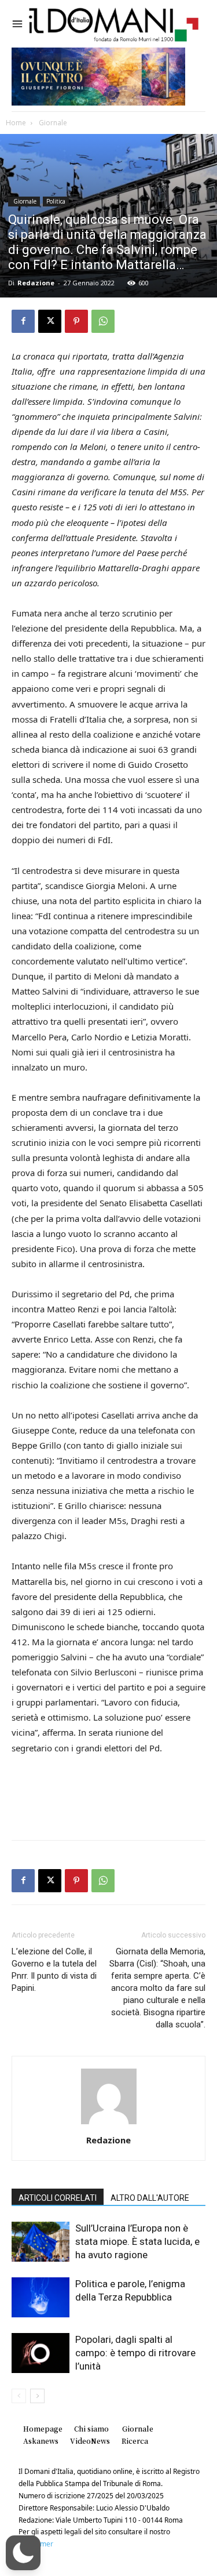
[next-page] (37, 2396)
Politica (56, 201)
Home (16, 123)
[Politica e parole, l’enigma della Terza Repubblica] (41, 2297)
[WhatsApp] (103, 321)
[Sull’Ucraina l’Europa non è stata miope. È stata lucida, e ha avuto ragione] (41, 2242)
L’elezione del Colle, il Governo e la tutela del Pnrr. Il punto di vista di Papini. (54, 1970)
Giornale (52, 123)
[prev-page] (19, 2396)
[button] (23, 2553)
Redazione (36, 283)
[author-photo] (109, 2124)
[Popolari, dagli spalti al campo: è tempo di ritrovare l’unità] (41, 2353)
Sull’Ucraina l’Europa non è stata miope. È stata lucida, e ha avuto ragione (137, 2241)
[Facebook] (23, 321)
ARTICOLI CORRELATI (58, 2198)
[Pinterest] (76, 321)
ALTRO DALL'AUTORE (150, 2198)
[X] (50, 321)
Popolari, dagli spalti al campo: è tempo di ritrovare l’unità (135, 2353)
